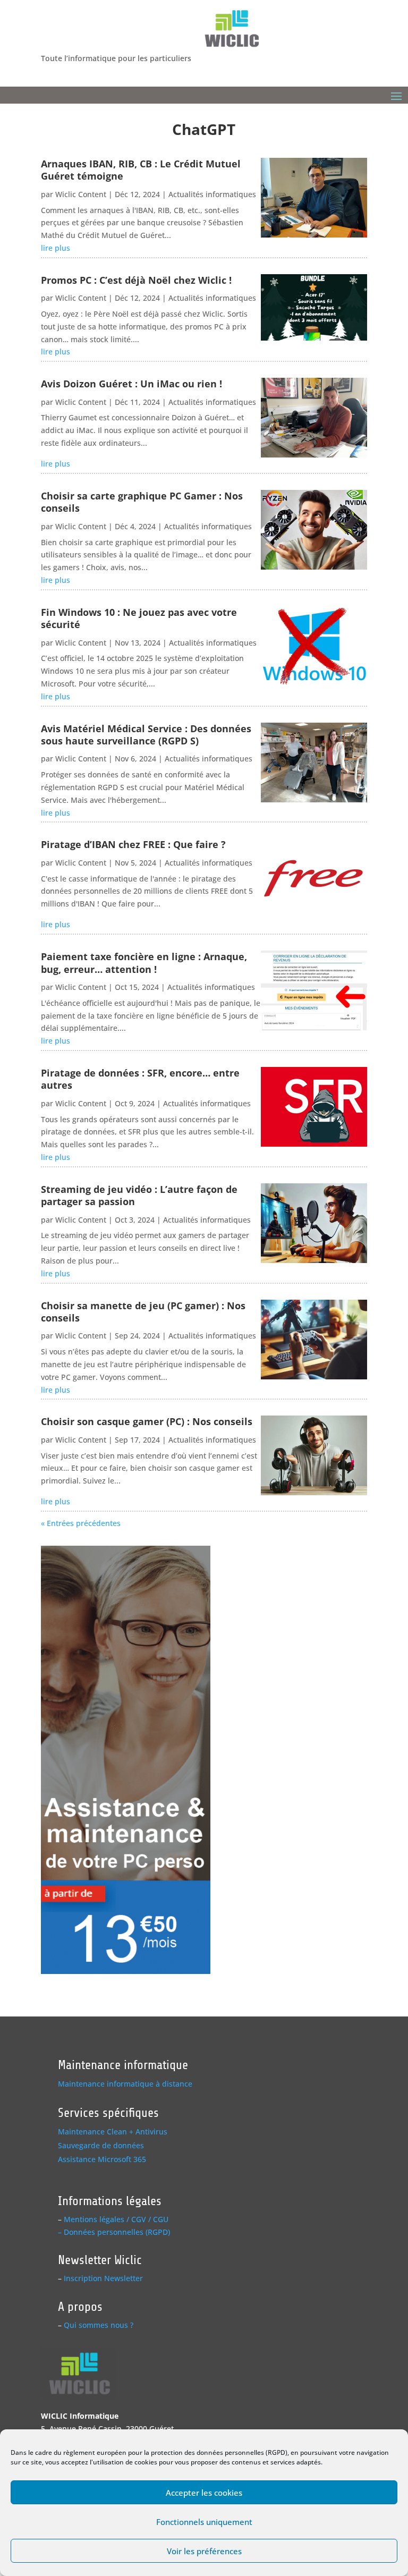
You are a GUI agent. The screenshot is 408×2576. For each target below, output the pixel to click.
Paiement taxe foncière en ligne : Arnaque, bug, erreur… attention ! (144, 963)
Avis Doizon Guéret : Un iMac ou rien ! (131, 384)
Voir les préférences (204, 2551)
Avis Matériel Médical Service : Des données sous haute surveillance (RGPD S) (146, 735)
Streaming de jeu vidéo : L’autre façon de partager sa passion (139, 1195)
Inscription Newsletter (103, 2278)
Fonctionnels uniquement (204, 2522)
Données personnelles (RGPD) (117, 2232)
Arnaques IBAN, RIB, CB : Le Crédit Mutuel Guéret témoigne (141, 170)
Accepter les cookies (204, 2493)
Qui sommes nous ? (99, 2325)
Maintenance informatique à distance (125, 2084)
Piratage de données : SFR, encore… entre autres (140, 1079)
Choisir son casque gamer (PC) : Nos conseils (147, 1421)
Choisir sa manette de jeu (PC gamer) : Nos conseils (143, 1312)
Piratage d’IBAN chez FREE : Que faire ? (133, 844)
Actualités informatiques (212, 194)
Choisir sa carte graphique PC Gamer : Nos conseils (142, 502)
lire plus (56, 248)
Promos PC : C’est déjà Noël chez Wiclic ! (136, 280)
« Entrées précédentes (81, 1523)
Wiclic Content (81, 194)
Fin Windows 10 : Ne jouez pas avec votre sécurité (139, 618)
